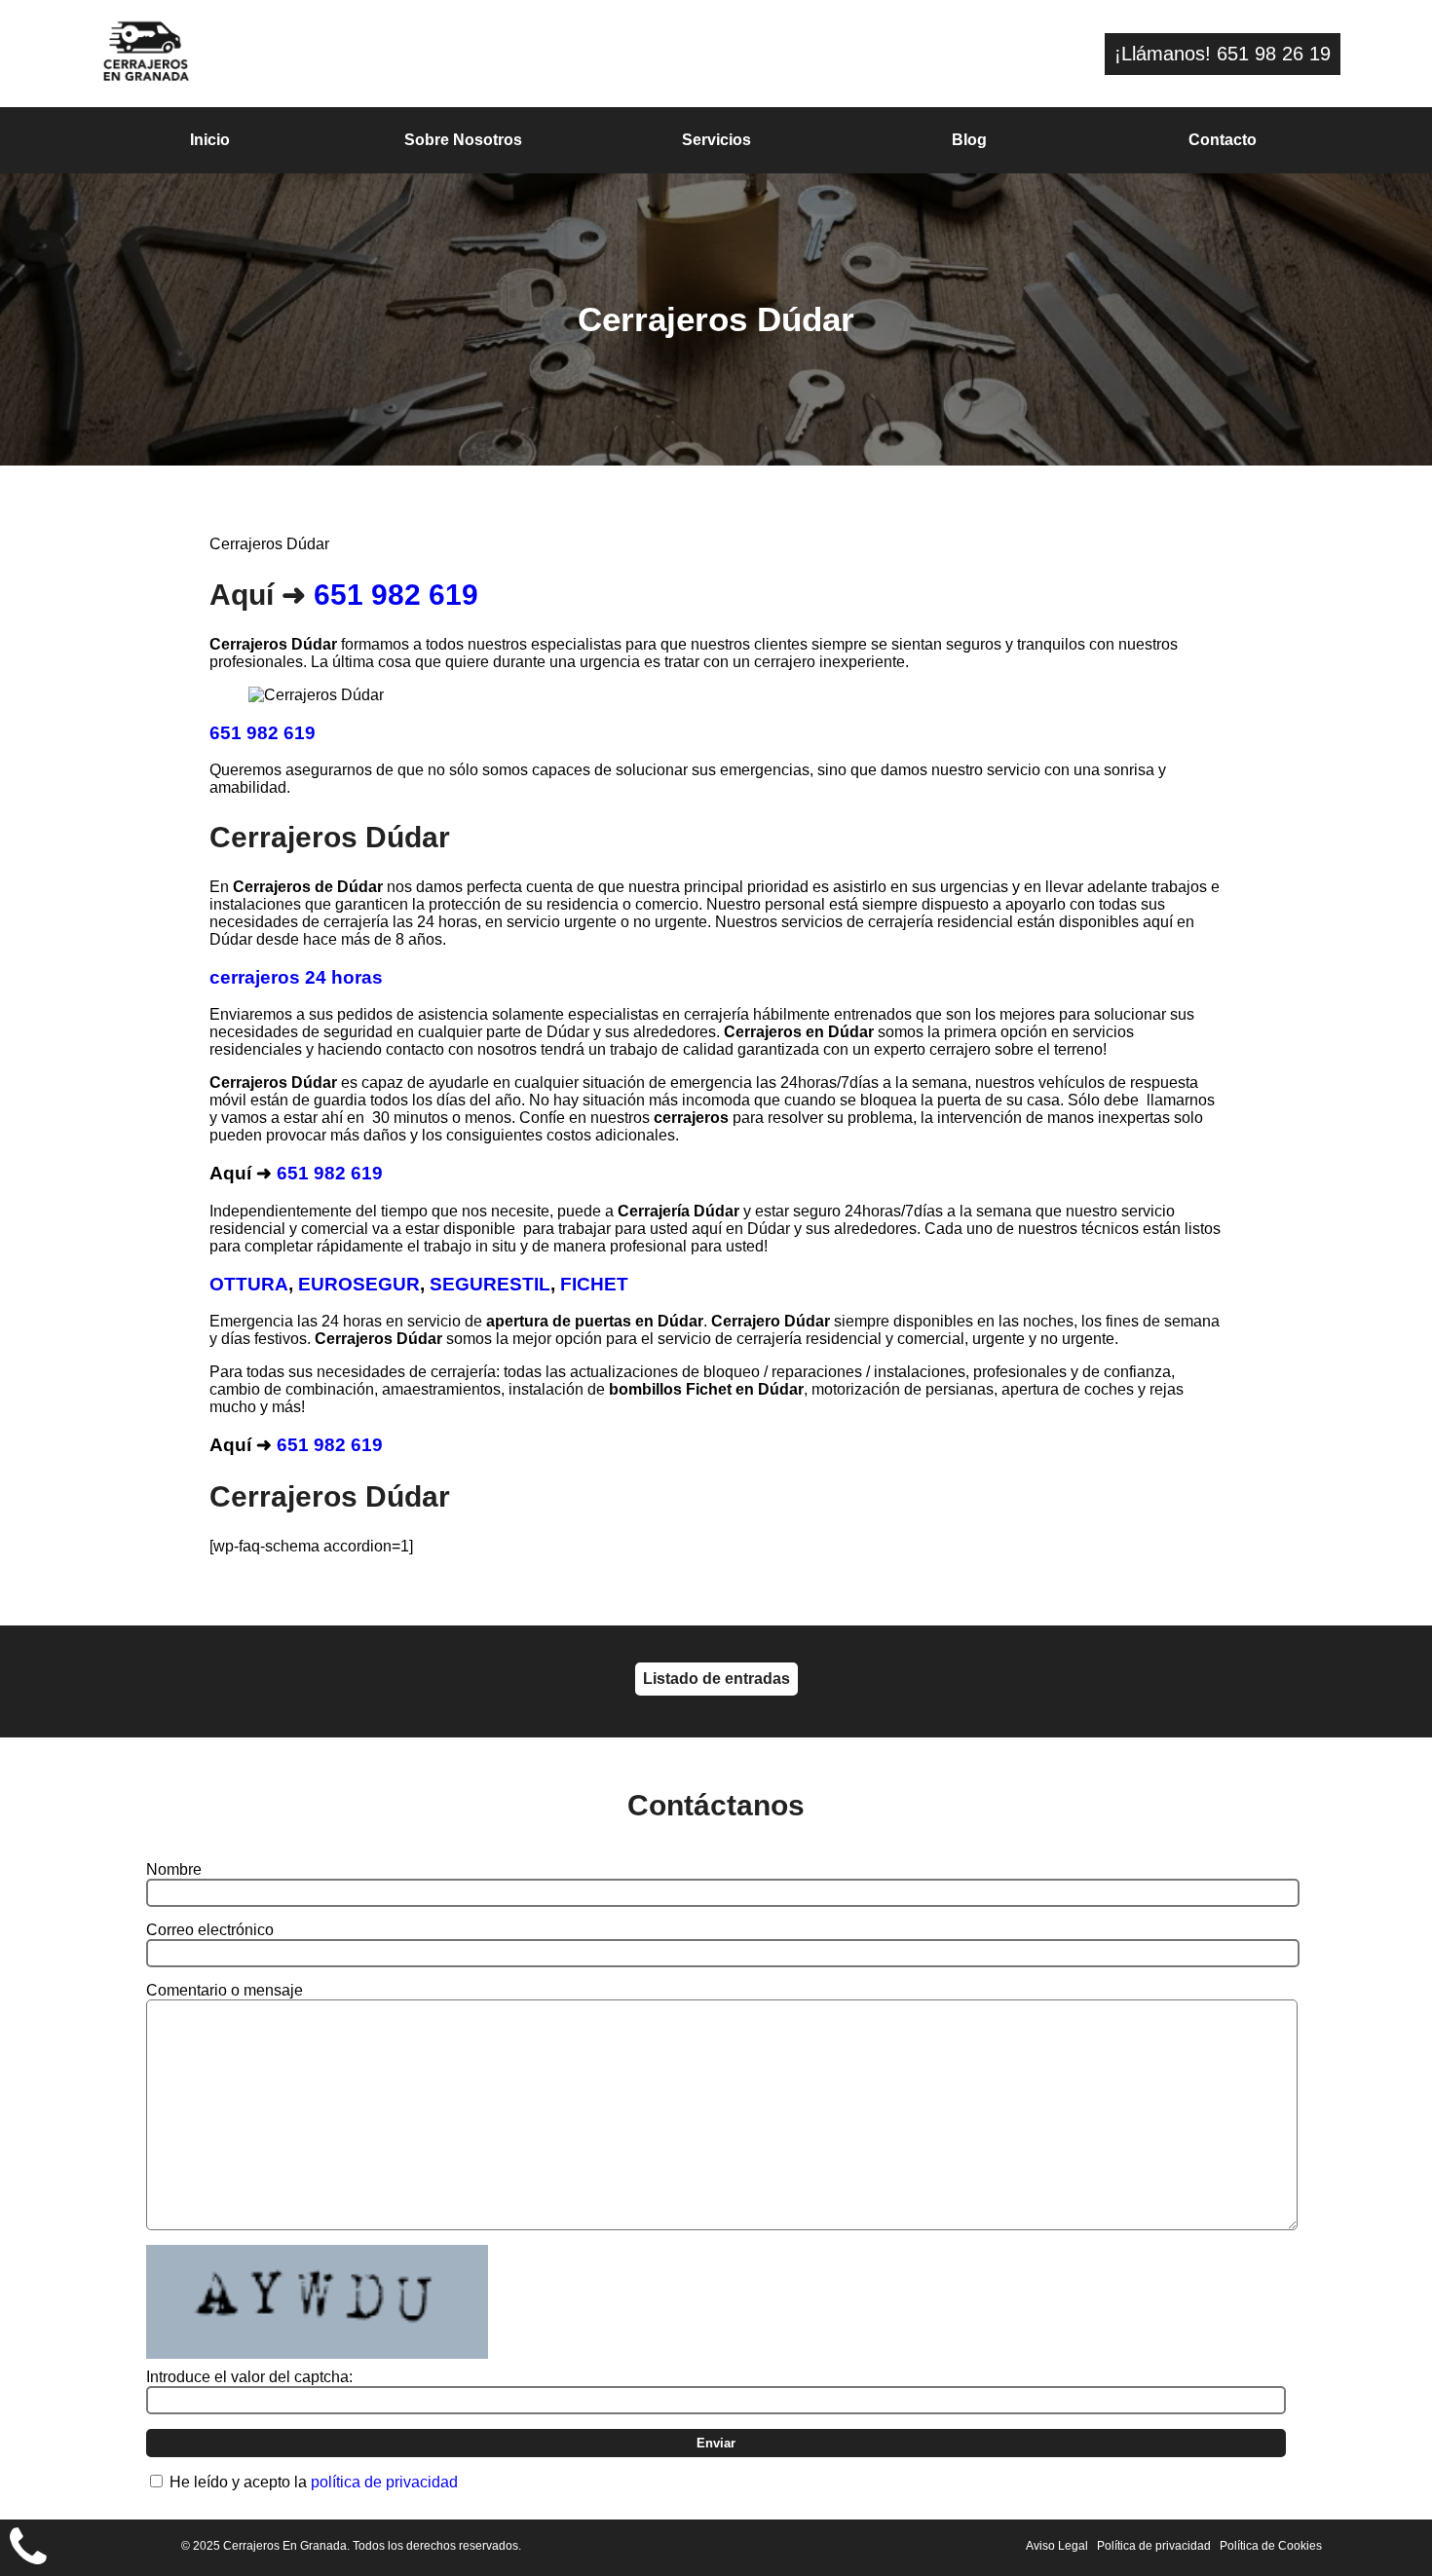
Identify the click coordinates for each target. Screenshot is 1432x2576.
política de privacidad (384, 2482)
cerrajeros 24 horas (296, 977)
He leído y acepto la (314, 2482)
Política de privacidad (1154, 2546)
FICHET (594, 1284)
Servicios (716, 140)
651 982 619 (396, 595)
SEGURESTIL (490, 1284)
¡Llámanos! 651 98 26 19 (1223, 54)
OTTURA (249, 1284)
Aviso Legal (1057, 2546)
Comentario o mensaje (225, 1990)
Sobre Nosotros (463, 140)
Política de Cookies (1271, 2546)
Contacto (1223, 140)
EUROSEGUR (359, 1284)
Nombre (174, 1869)
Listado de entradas (716, 1679)
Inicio (210, 140)
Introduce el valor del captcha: (249, 2377)
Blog (969, 140)
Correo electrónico (210, 1930)
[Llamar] (28, 2548)
